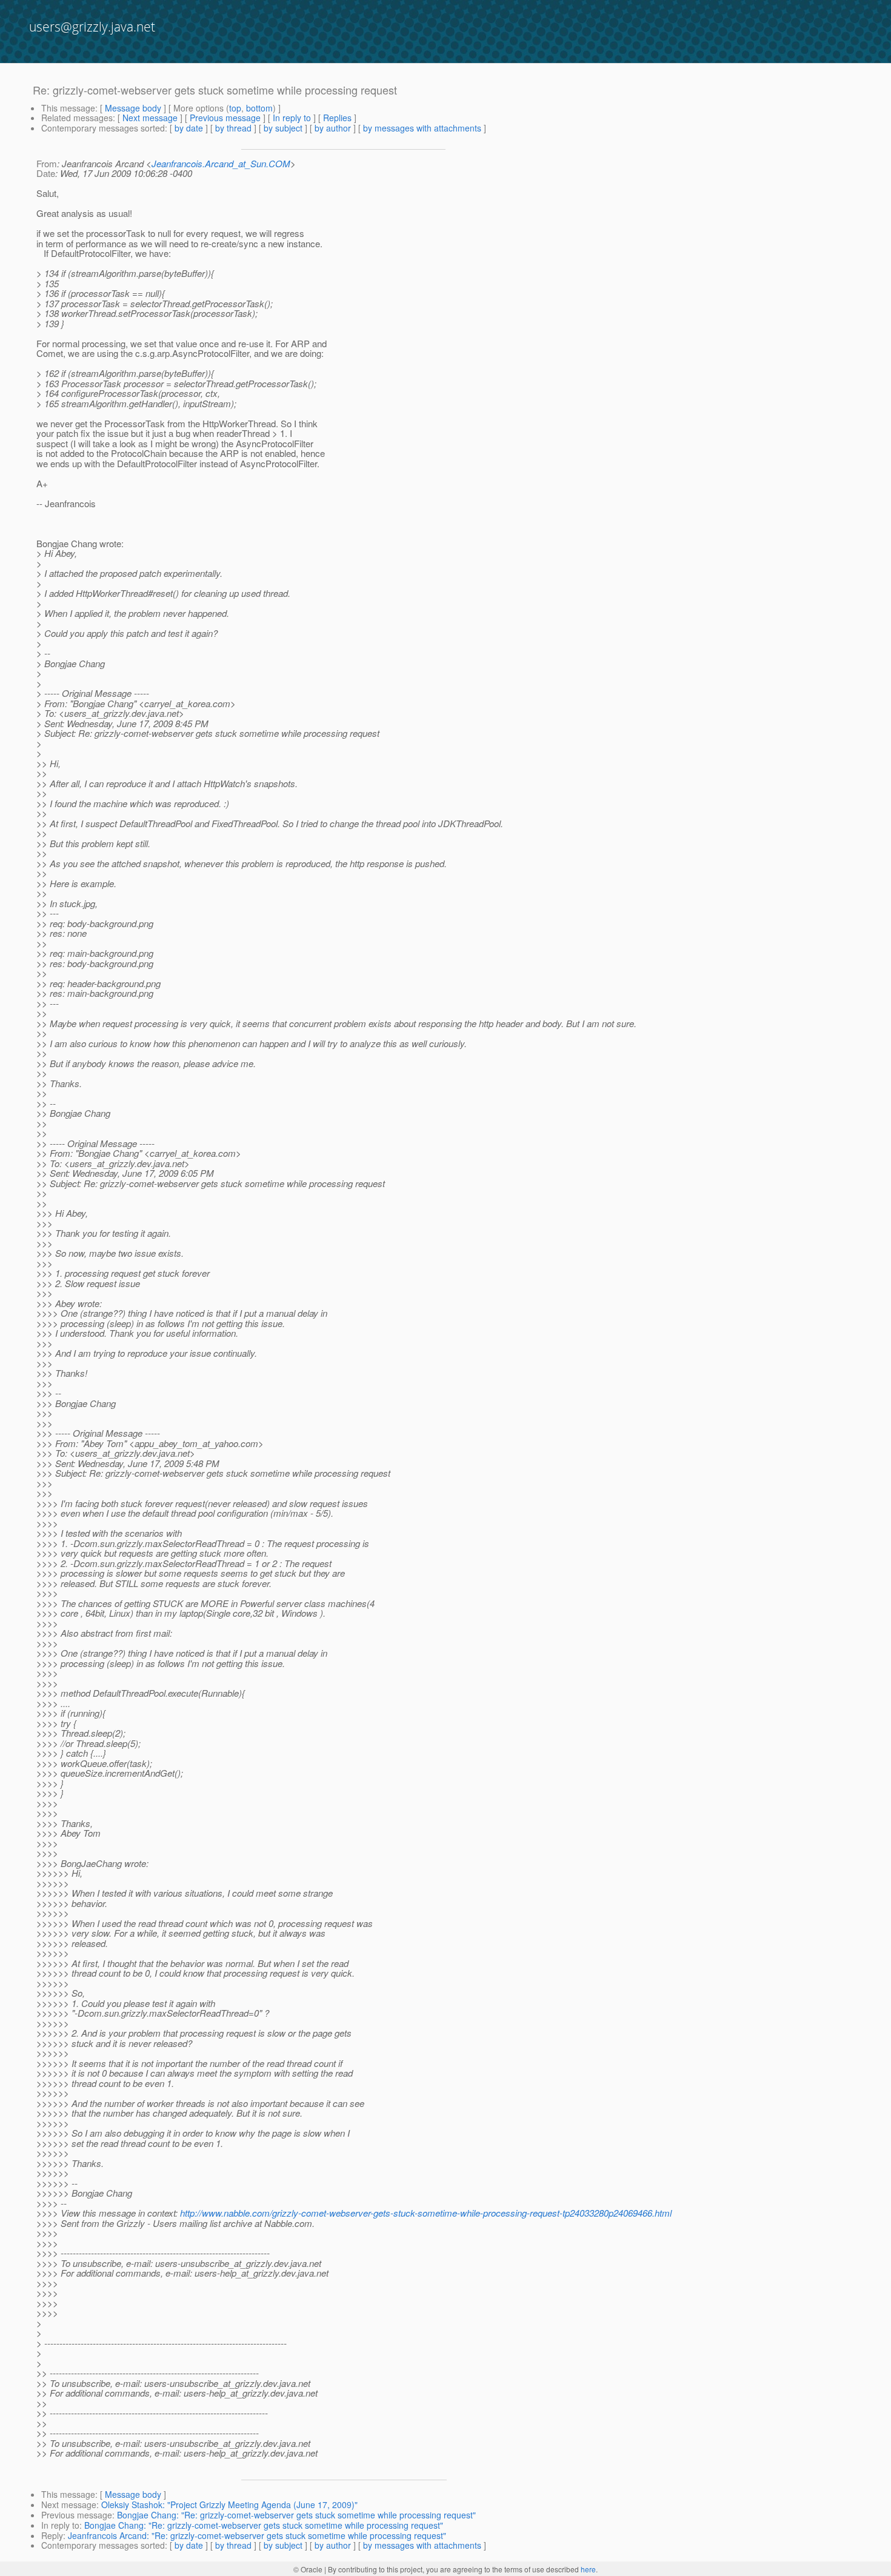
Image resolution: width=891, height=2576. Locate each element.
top (235, 108)
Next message (150, 118)
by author (333, 128)
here (588, 2569)
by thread (233, 128)
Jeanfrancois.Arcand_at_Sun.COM (221, 163)
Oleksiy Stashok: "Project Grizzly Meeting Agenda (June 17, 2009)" (229, 2504)
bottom (259, 108)
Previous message (225, 118)
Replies (337, 118)
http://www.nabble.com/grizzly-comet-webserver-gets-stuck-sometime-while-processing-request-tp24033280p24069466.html (426, 2213)
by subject (283, 128)
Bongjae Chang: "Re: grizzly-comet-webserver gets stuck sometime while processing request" (296, 2515)
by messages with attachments (422, 128)
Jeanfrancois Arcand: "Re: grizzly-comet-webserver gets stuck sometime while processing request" (257, 2535)
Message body (133, 108)
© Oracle (308, 2569)
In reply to (292, 118)
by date (189, 128)
